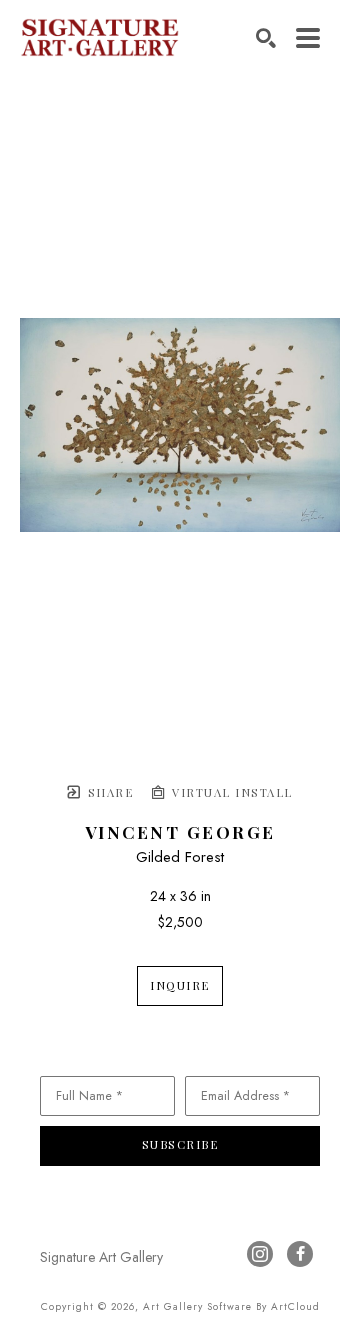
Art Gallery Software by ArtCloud (231, 1306)
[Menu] (308, 38)
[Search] (266, 38)
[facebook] (300, 1254)
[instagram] (260, 1254)
